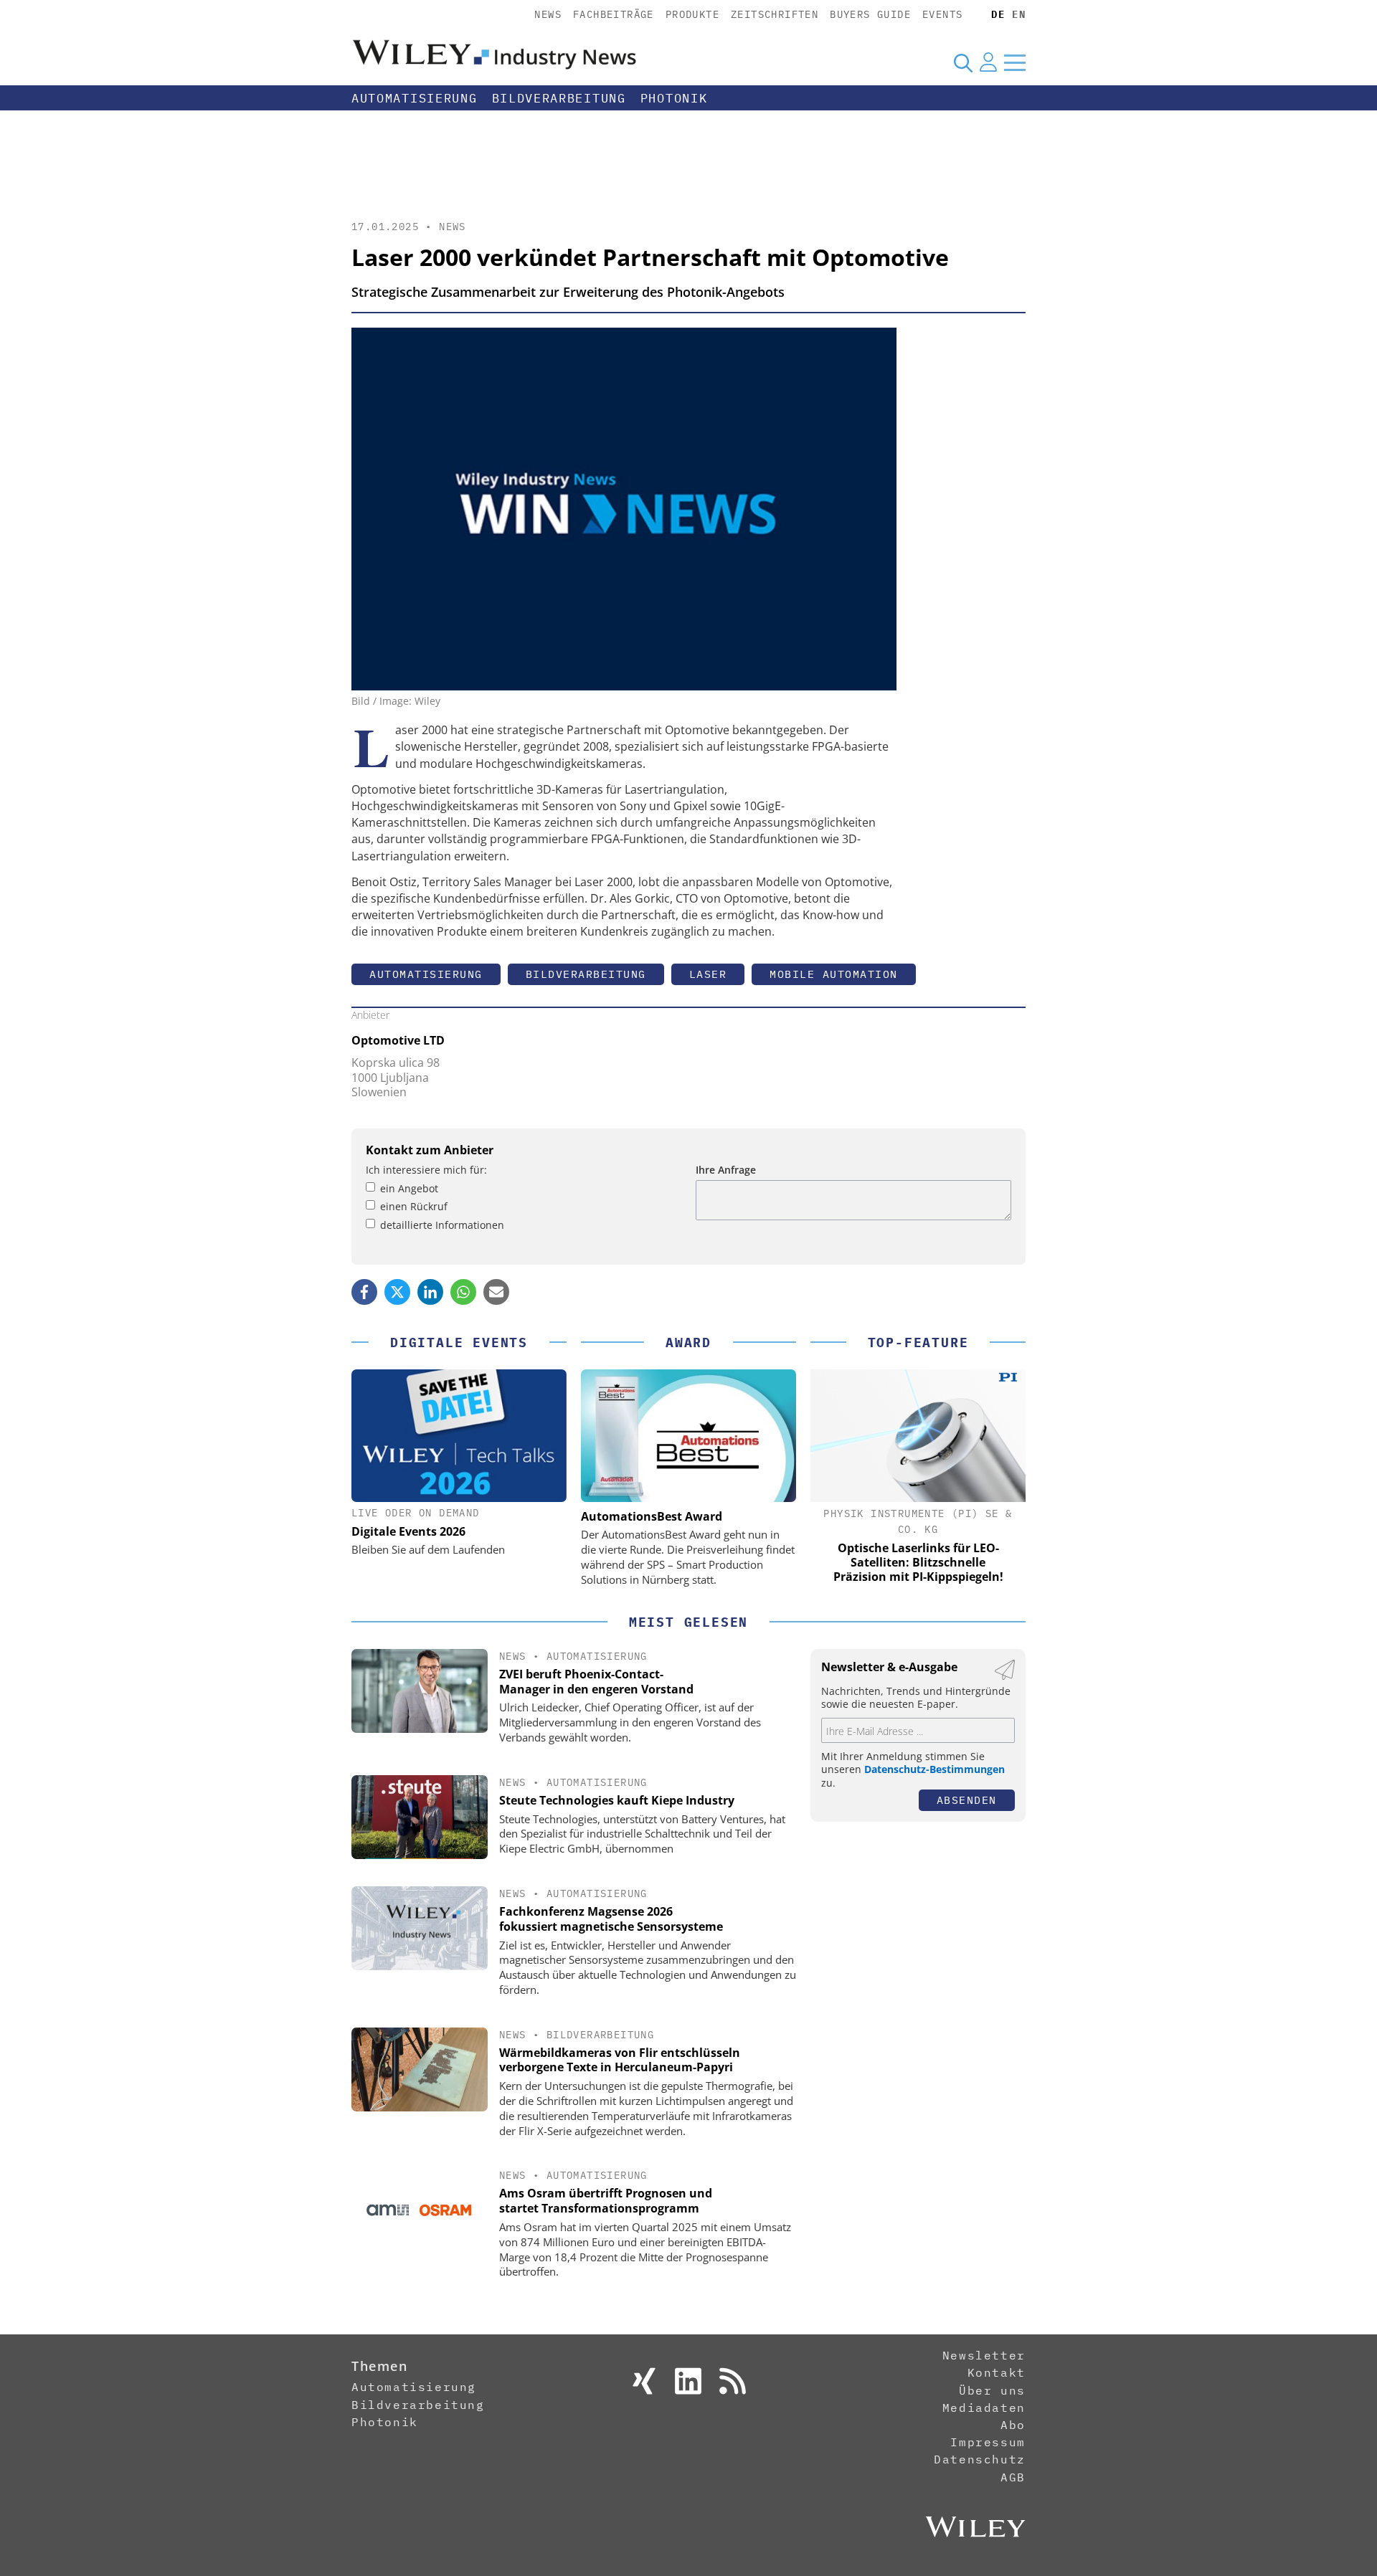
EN (1019, 14)
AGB (1013, 2477)
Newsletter (984, 2355)
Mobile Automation (834, 974)
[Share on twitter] (397, 1292)
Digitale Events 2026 (408, 1531)
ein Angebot (409, 1188)
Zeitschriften (775, 14)
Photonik (674, 98)
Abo (1013, 2425)
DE (998, 14)
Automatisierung (415, 98)
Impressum (988, 2442)
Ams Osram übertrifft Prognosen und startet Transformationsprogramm (606, 2201)
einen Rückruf (414, 1206)
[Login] (988, 62)
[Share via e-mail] (496, 1292)
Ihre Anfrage (726, 1170)
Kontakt (997, 2372)
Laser (708, 974)
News (548, 14)
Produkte (692, 14)
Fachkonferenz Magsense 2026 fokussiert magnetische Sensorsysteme (611, 1919)
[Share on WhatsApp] (463, 1292)
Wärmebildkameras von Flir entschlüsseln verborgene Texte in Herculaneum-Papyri (620, 2060)
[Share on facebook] (364, 1292)
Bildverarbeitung (559, 98)
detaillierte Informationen (442, 1225)
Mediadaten (984, 2408)
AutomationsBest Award (652, 1516)
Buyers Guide (870, 14)
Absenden (967, 1800)
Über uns (992, 2390)
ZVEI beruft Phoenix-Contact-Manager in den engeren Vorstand (596, 1682)
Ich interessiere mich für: (426, 1170)
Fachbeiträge (614, 14)
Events (942, 14)
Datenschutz (980, 2459)
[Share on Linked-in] (430, 1292)
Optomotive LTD (398, 1040)
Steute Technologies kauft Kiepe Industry (617, 1800)
